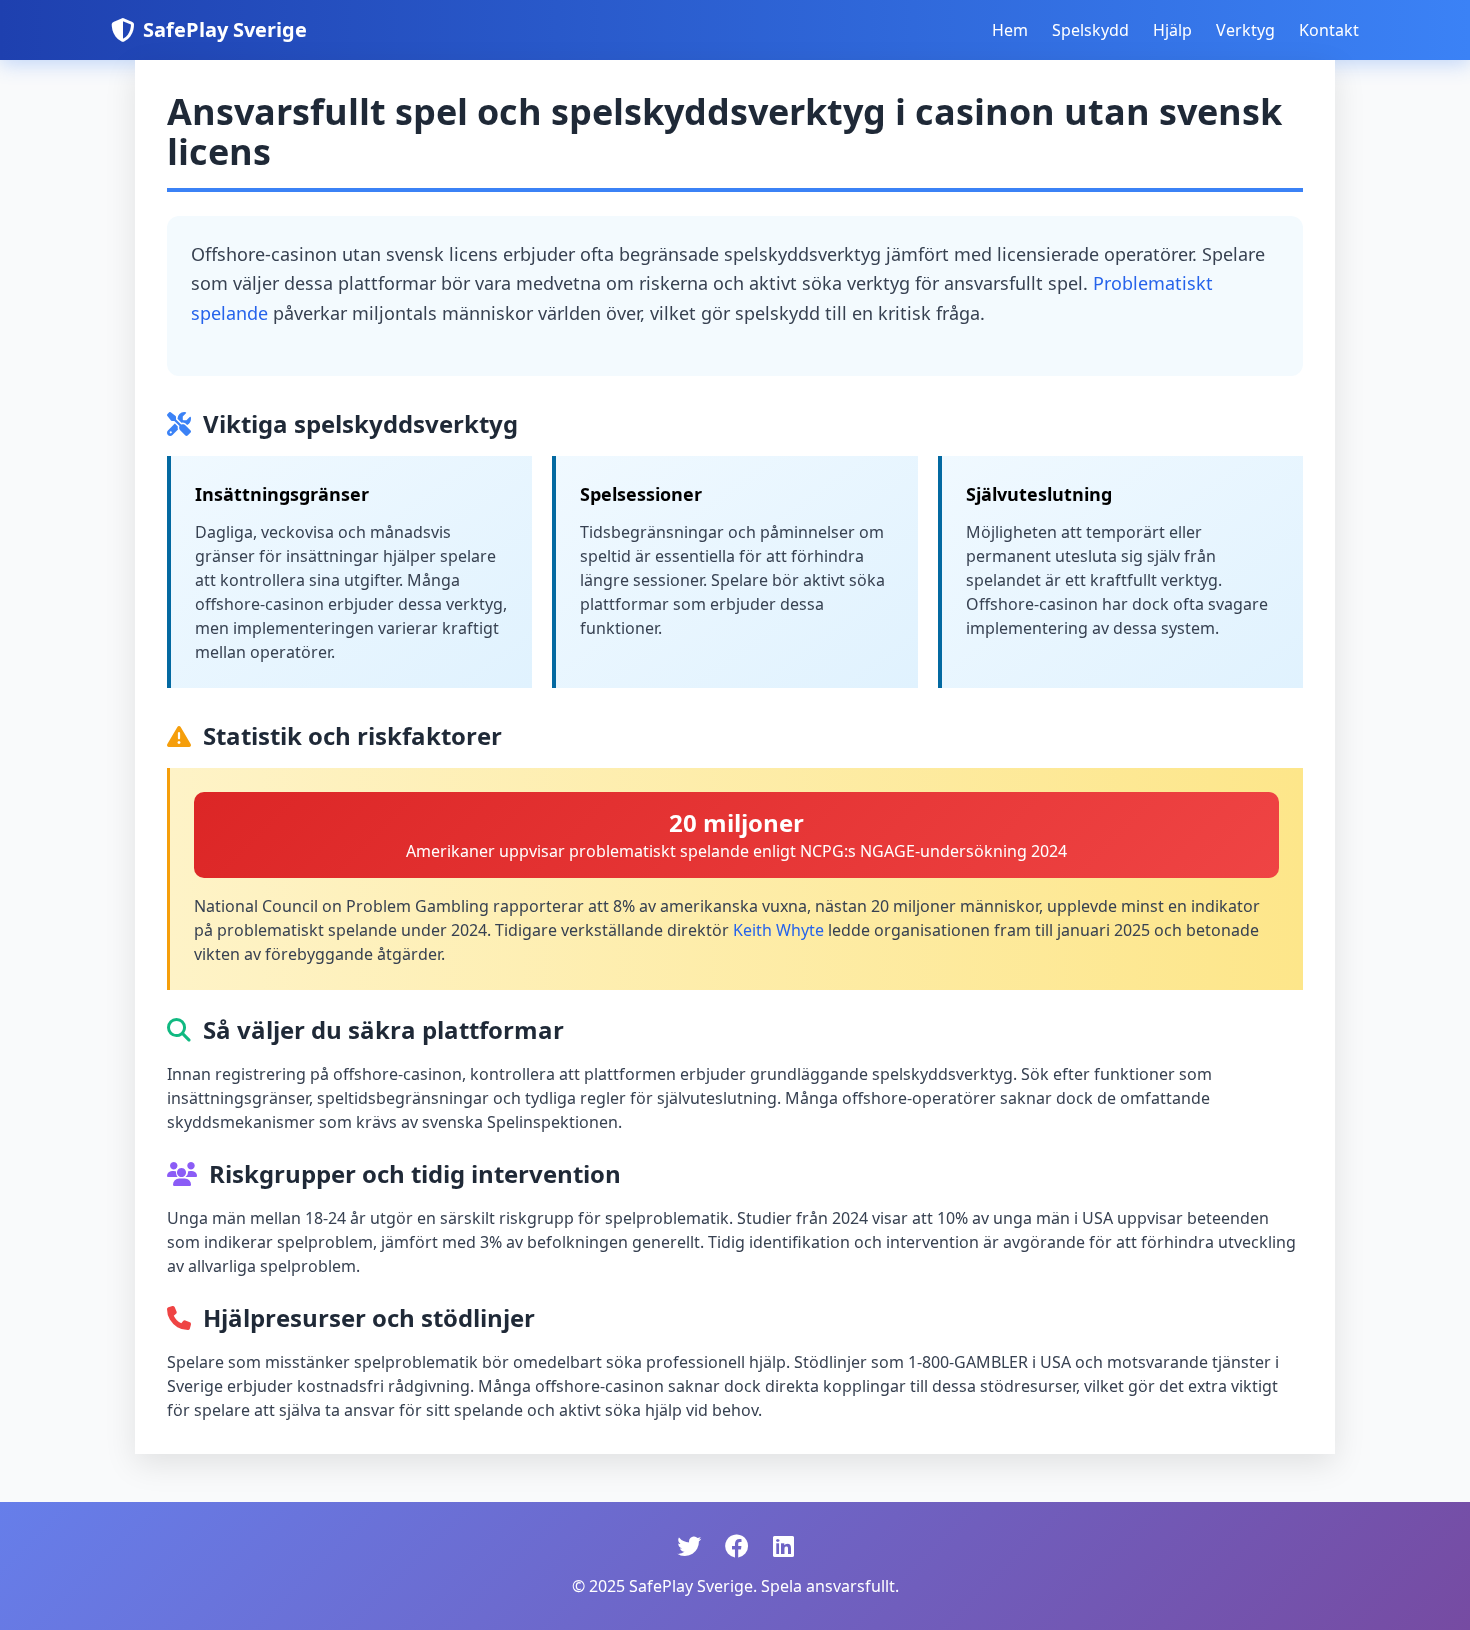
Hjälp (1172, 30)
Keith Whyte (778, 930)
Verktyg (1245, 30)
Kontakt (1329, 30)
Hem (1010, 30)
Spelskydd (1090, 30)
